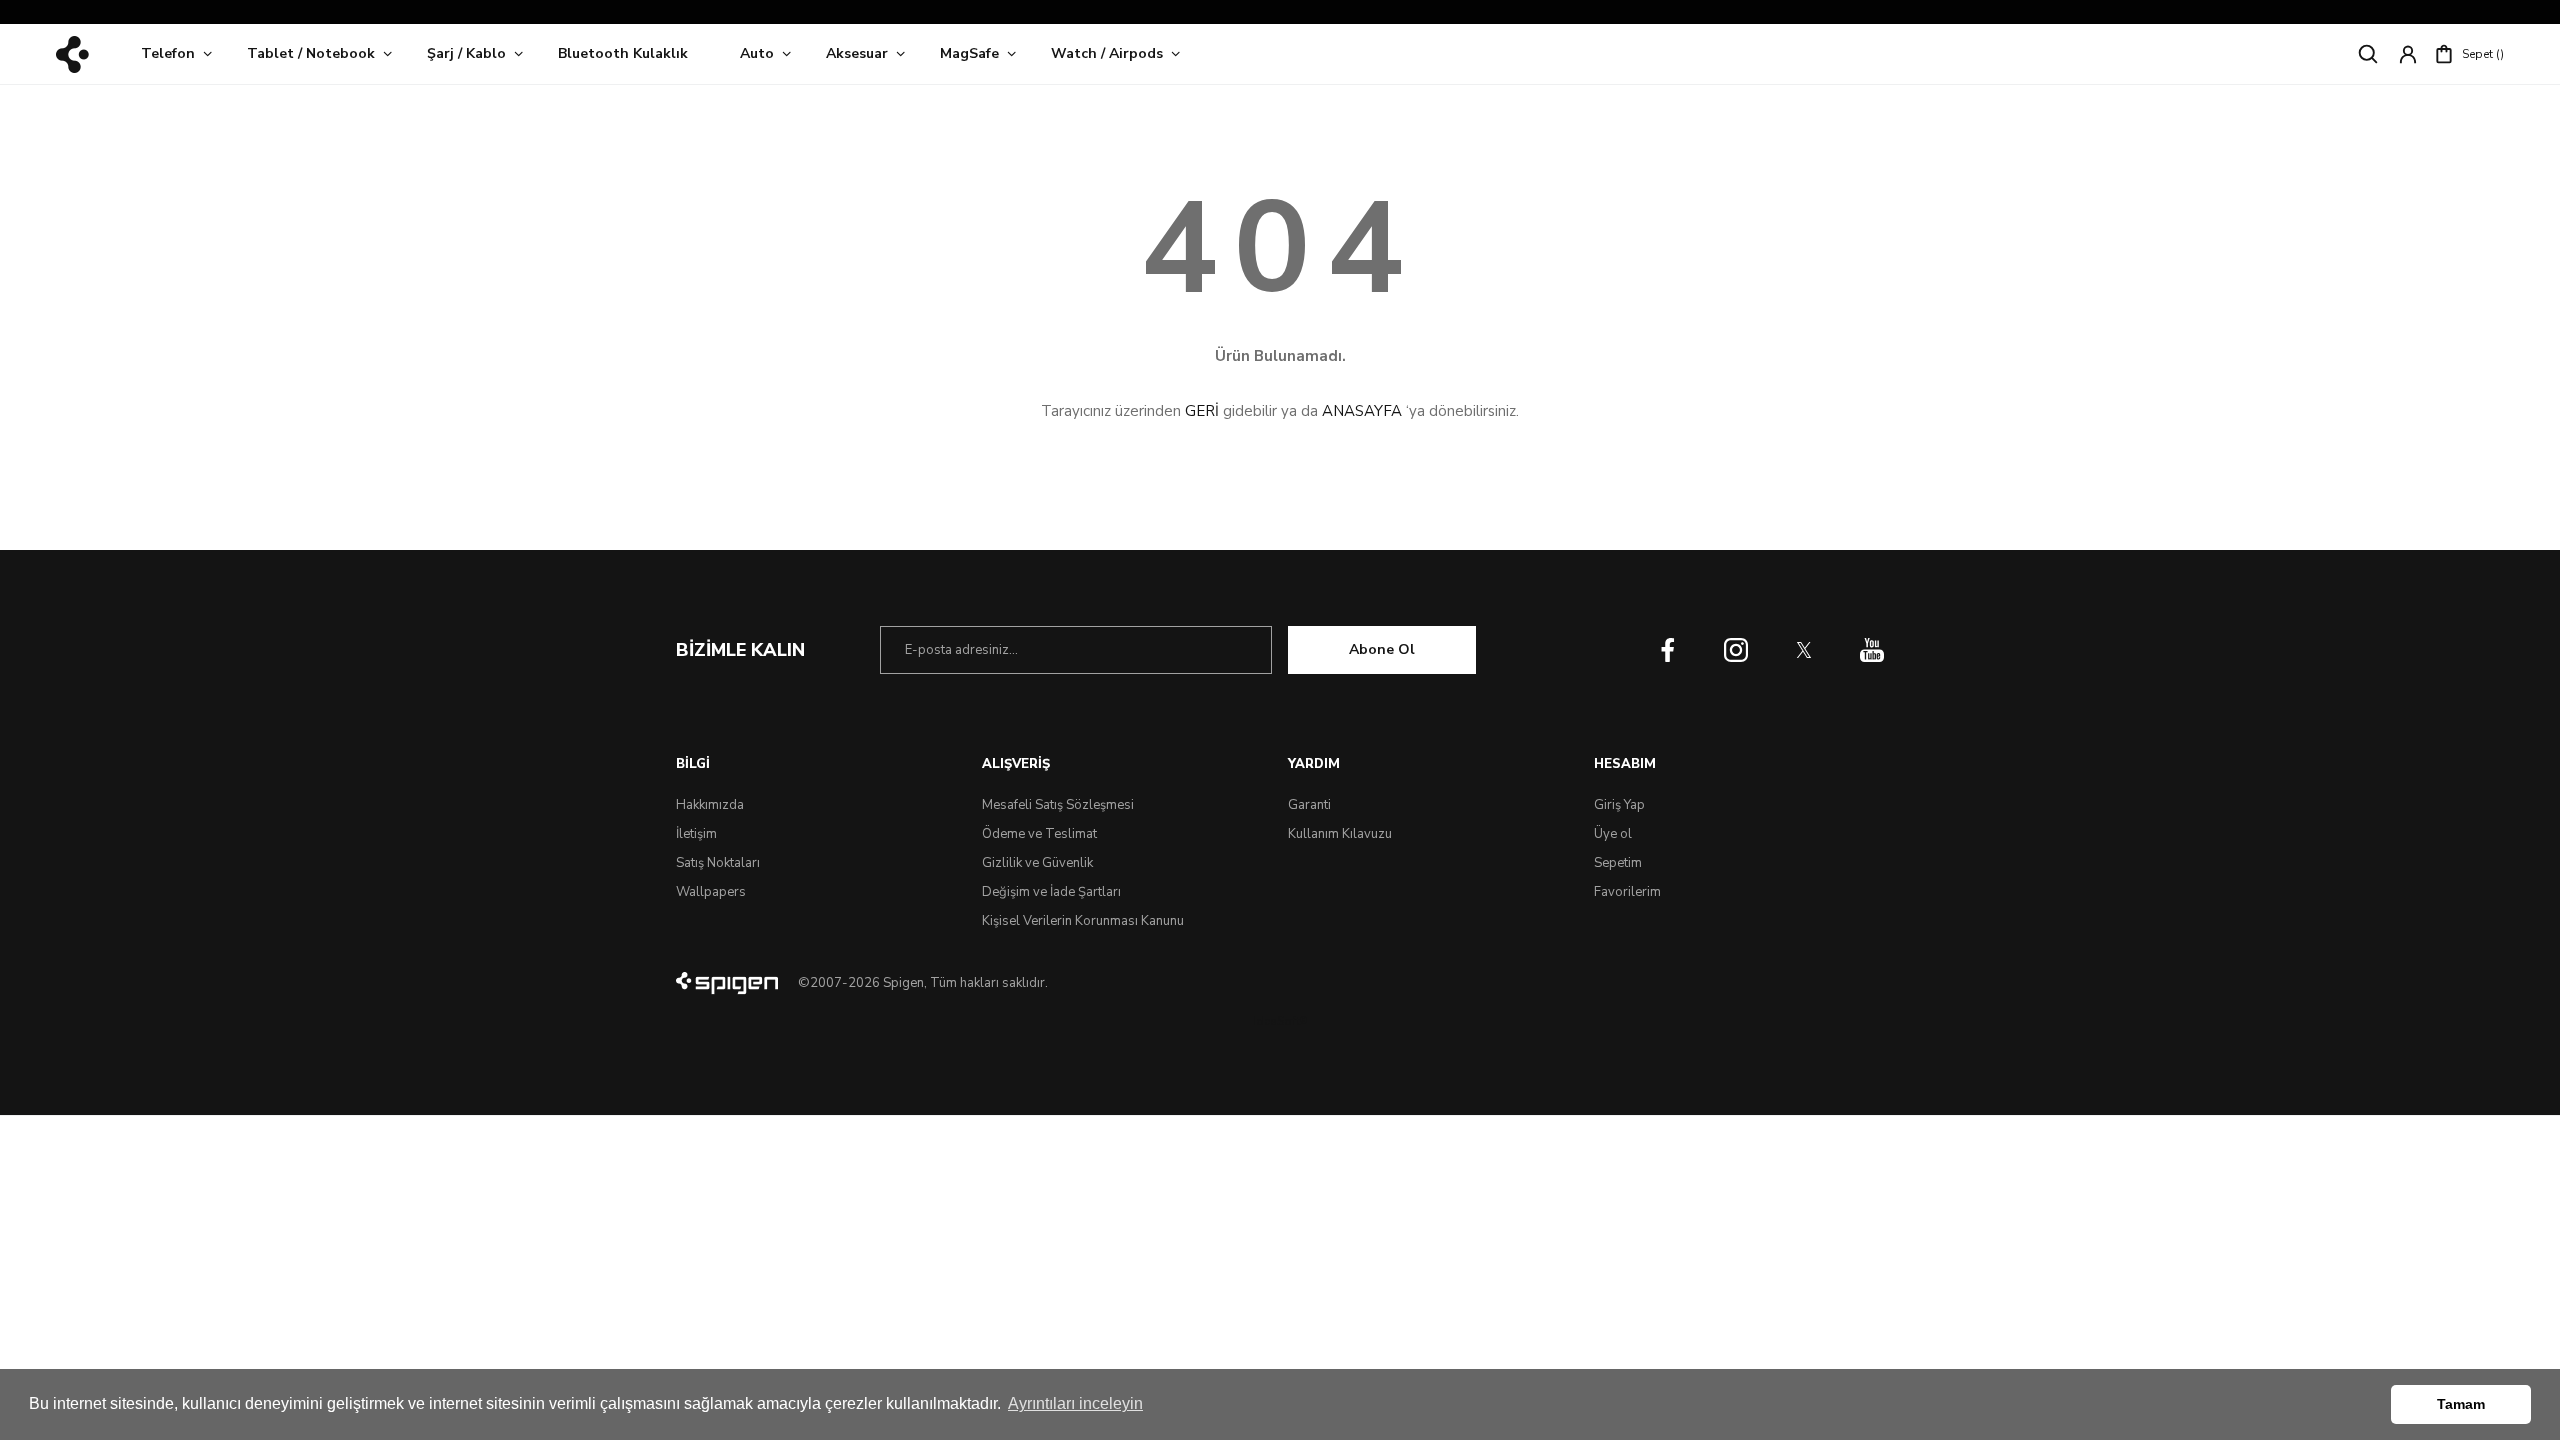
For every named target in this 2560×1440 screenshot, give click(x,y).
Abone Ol (1382, 649)
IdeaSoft (1280, 1021)
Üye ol (1613, 834)
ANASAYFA (1362, 411)
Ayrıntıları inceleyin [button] (1075, 1403)
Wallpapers (711, 892)
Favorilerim (1627, 892)
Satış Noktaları (718, 863)
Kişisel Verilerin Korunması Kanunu (1083, 921)
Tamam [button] (2461, 1404)
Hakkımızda (710, 805)
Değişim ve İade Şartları (1051, 892)
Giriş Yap (1619, 805)
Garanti (1309, 805)
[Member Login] (2408, 54)
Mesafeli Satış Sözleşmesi (1058, 805)
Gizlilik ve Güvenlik (1037, 863)
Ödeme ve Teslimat (1039, 834)
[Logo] (72, 54)
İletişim (696, 834)
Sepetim (1618, 863)
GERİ (1202, 411)
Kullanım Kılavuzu (1340, 834)
